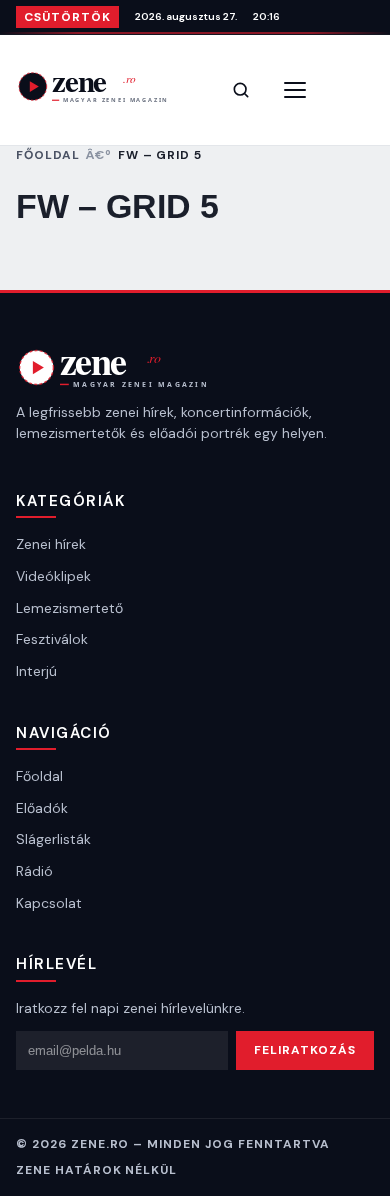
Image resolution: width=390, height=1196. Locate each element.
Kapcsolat (49, 903)
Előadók (42, 808)
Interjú (36, 671)
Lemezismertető (69, 608)
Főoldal (48, 155)
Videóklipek (53, 576)
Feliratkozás (305, 1050)
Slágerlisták (53, 839)
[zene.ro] (106, 86)
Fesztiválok (52, 639)
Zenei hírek (51, 544)
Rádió (34, 871)
